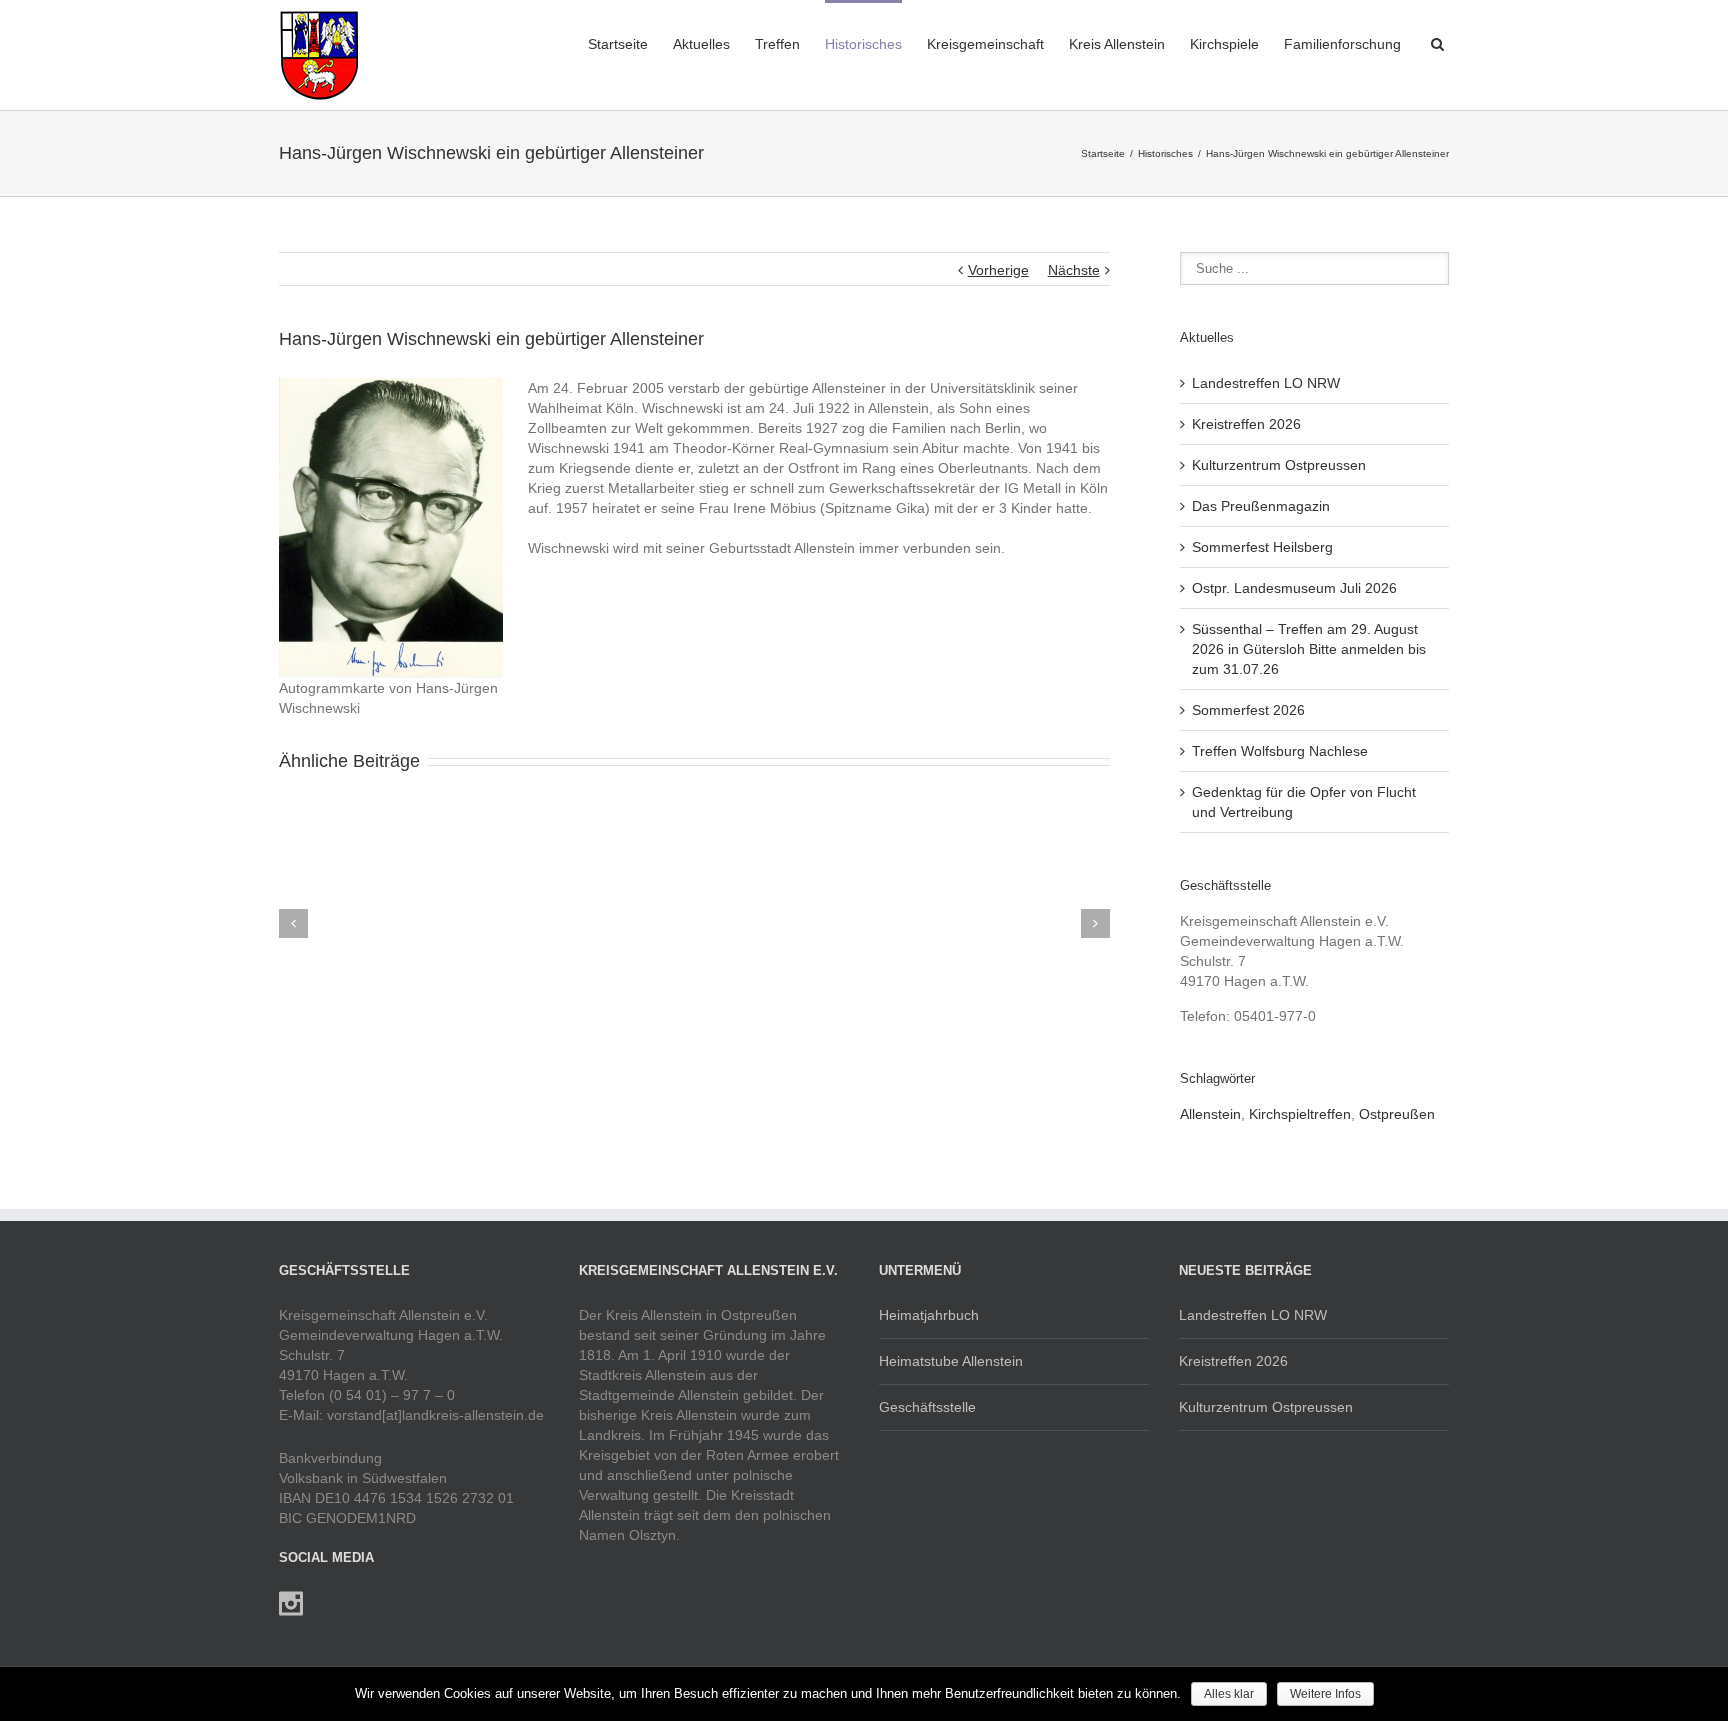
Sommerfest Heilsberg (1262, 547)
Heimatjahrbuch (929, 1315)
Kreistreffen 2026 (1246, 424)
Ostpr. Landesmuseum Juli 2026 (1294, 588)
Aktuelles (701, 44)
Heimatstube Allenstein (951, 1361)
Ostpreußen (1397, 1114)
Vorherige (998, 270)
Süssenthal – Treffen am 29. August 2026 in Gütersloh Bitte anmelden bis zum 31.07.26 (1309, 649)
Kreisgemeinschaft (985, 44)
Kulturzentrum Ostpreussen (1279, 465)
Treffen (777, 44)
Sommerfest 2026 (1248, 710)
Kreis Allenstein (1117, 44)
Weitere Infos (1325, 1694)
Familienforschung (1342, 44)
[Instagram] (291, 1604)
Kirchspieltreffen (1300, 1114)
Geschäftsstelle (927, 1407)
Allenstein (1210, 1114)
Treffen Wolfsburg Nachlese (1280, 751)
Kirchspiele (1224, 44)
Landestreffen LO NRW (1266, 383)
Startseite (618, 44)
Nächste (1074, 270)
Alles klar (1229, 1694)
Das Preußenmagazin (1261, 506)
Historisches (863, 44)
